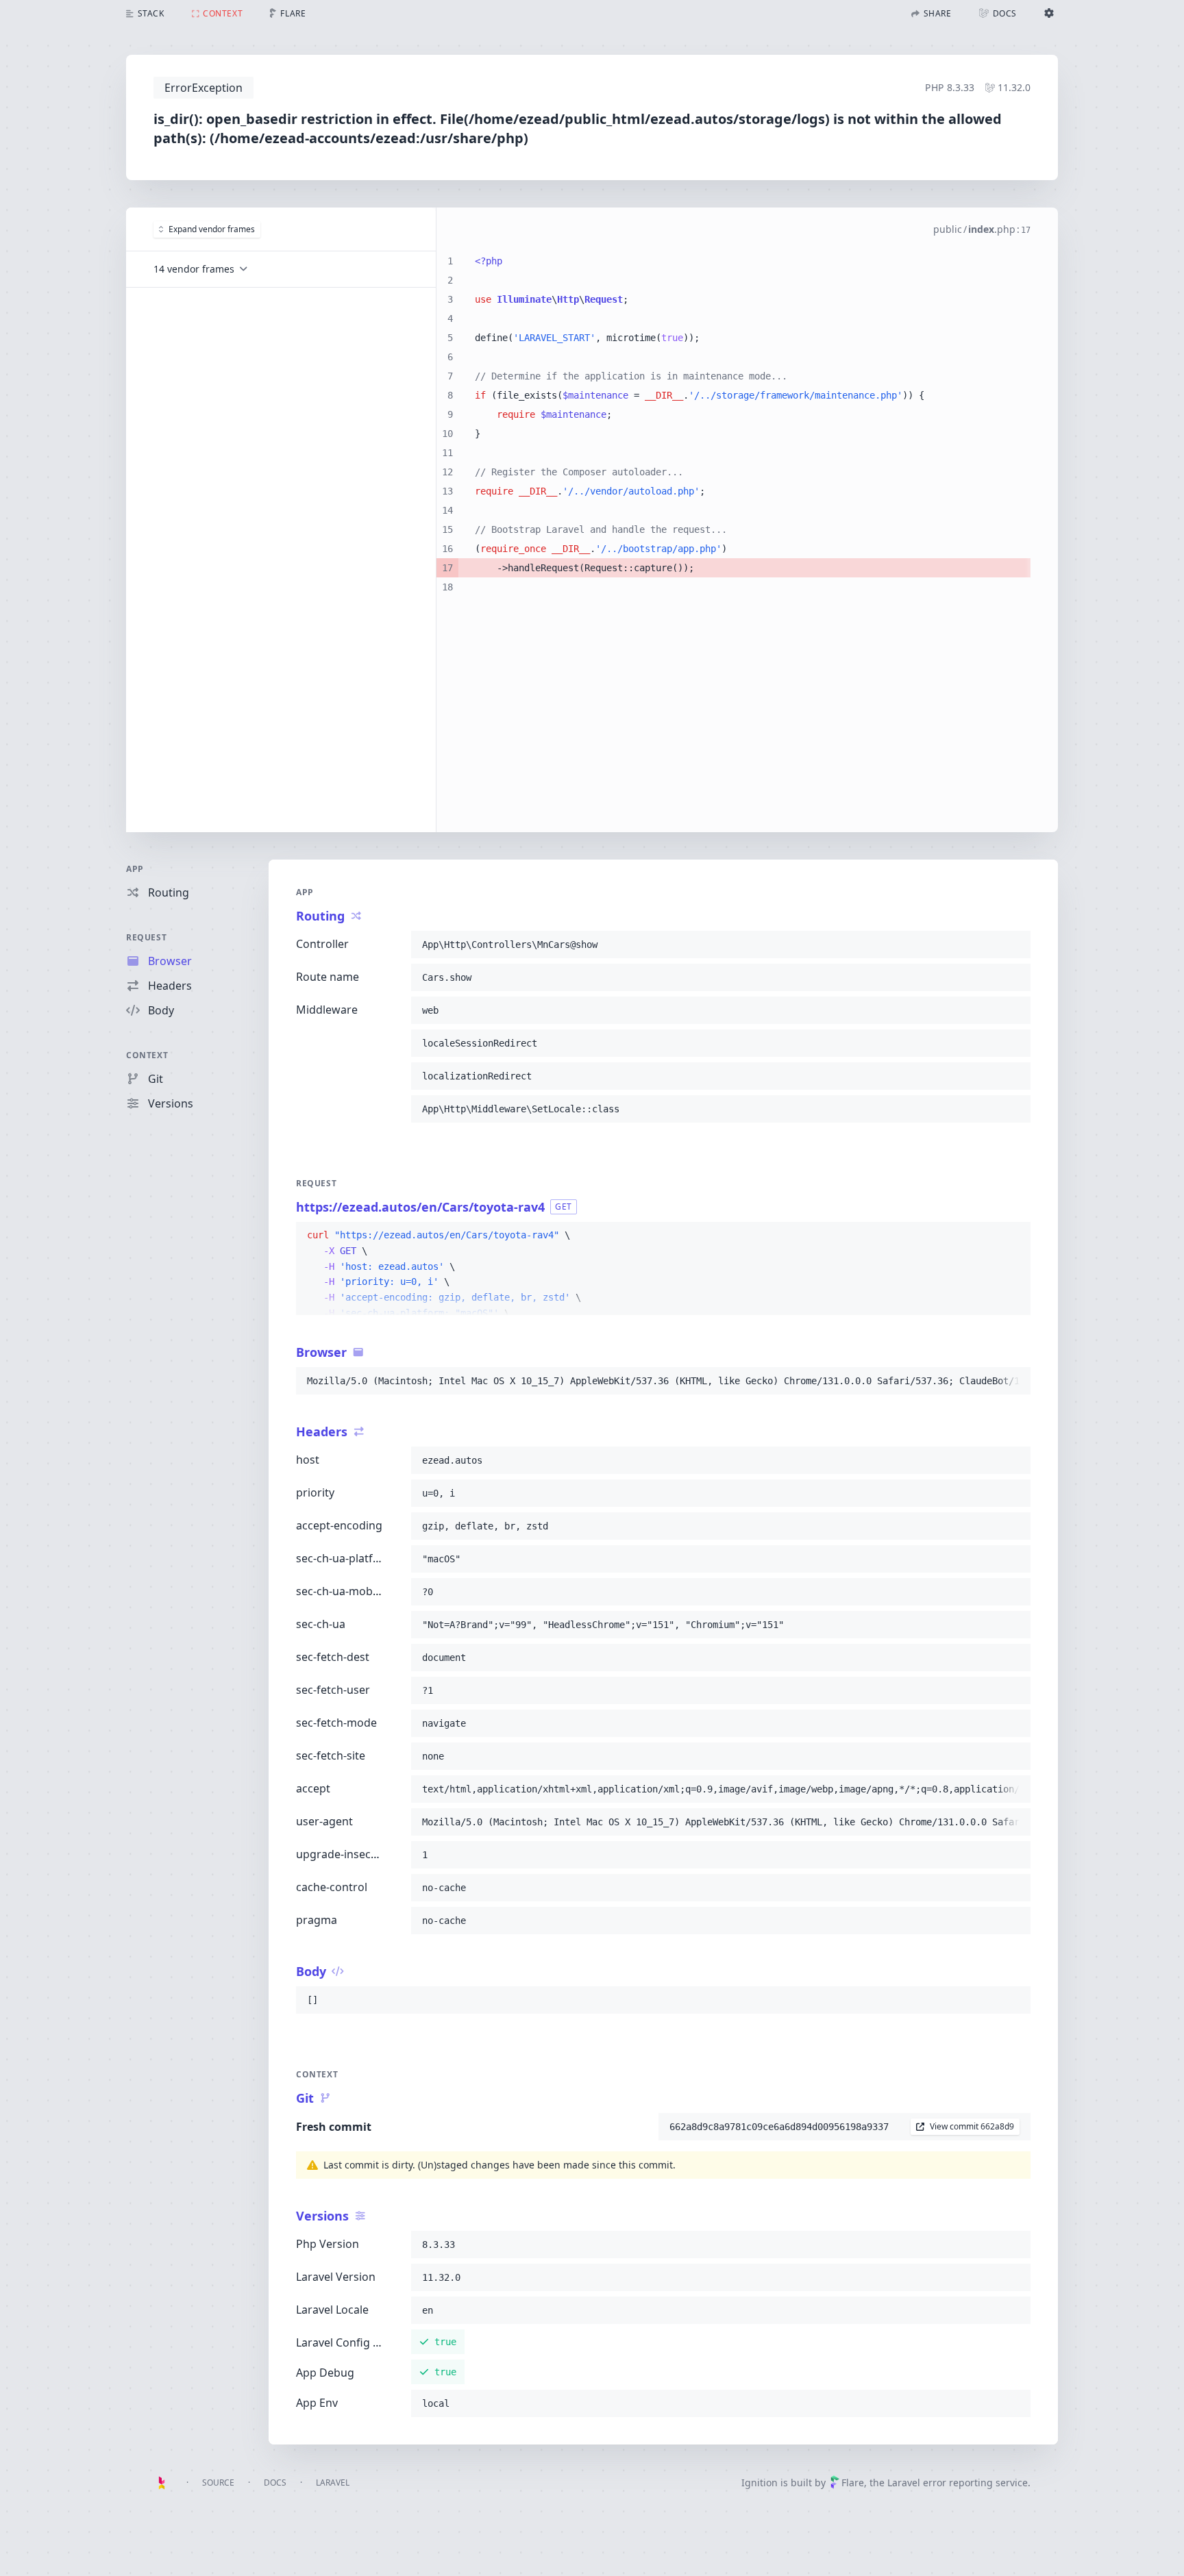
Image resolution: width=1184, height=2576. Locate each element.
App (135, 869)
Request (146, 937)
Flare (853, 2483)
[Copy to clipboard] (1014, 945)
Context (147, 1055)
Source (218, 2483)
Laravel (333, 2483)
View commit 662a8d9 (972, 2126)
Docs (275, 2483)
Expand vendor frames (212, 229)
